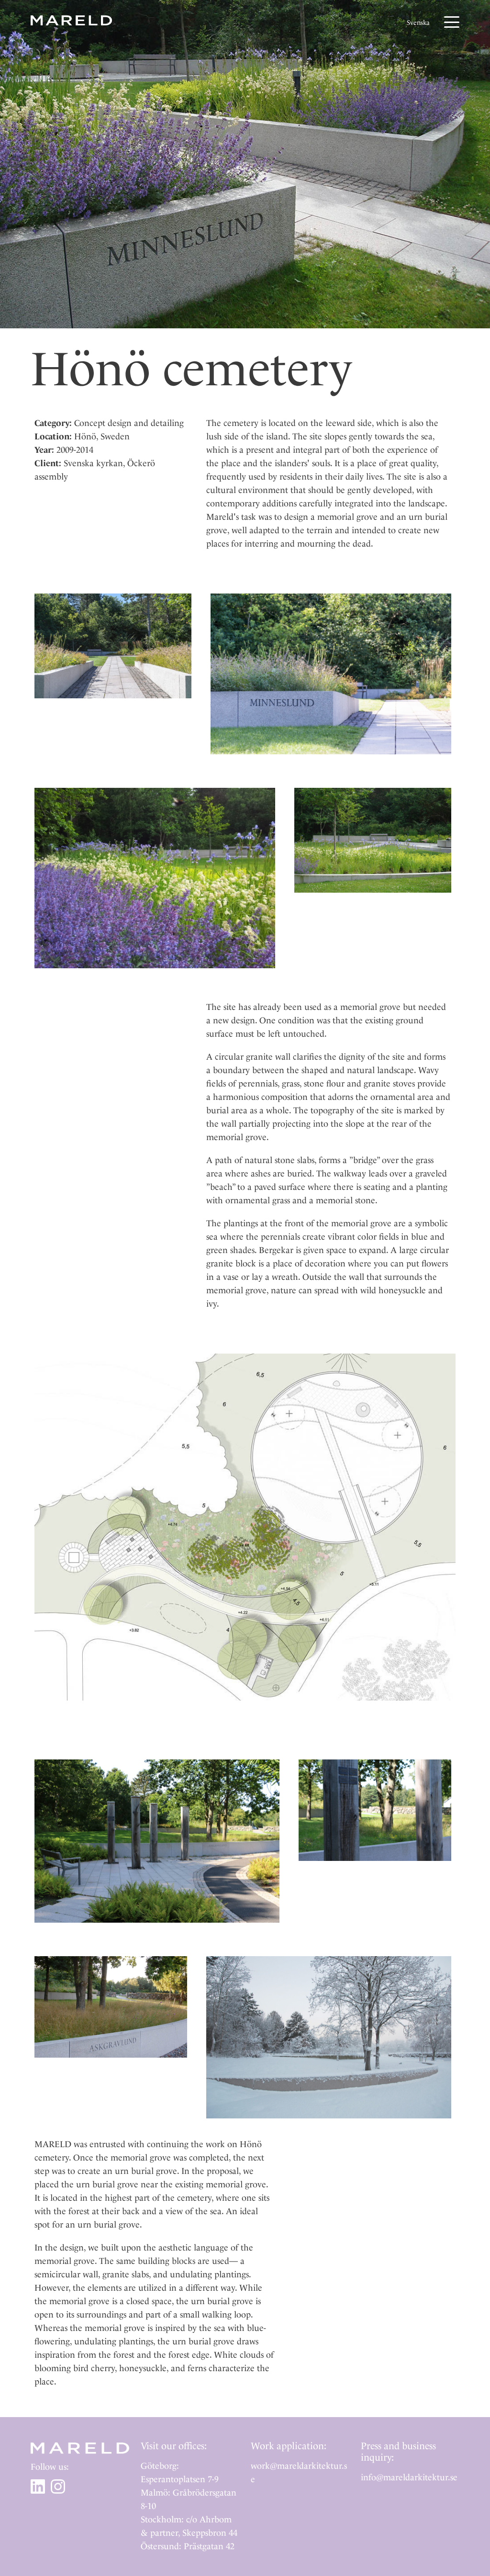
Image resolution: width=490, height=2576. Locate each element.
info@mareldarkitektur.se (409, 2477)
